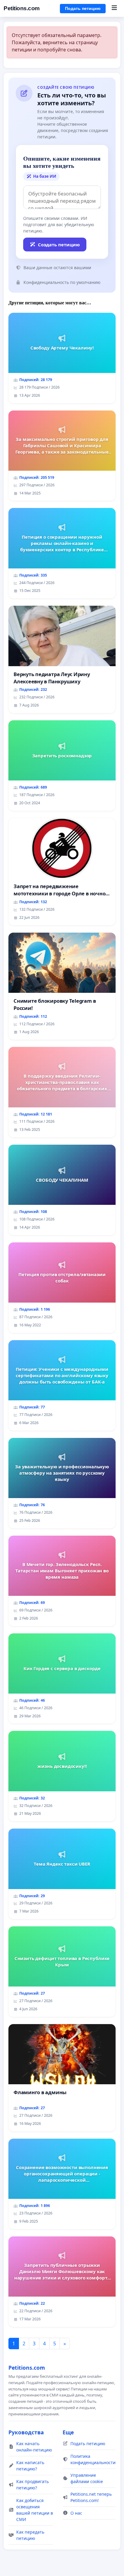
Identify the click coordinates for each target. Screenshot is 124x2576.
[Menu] (114, 8)
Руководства (26, 2432)
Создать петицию (59, 245)
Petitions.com (22, 8)
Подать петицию (83, 8)
